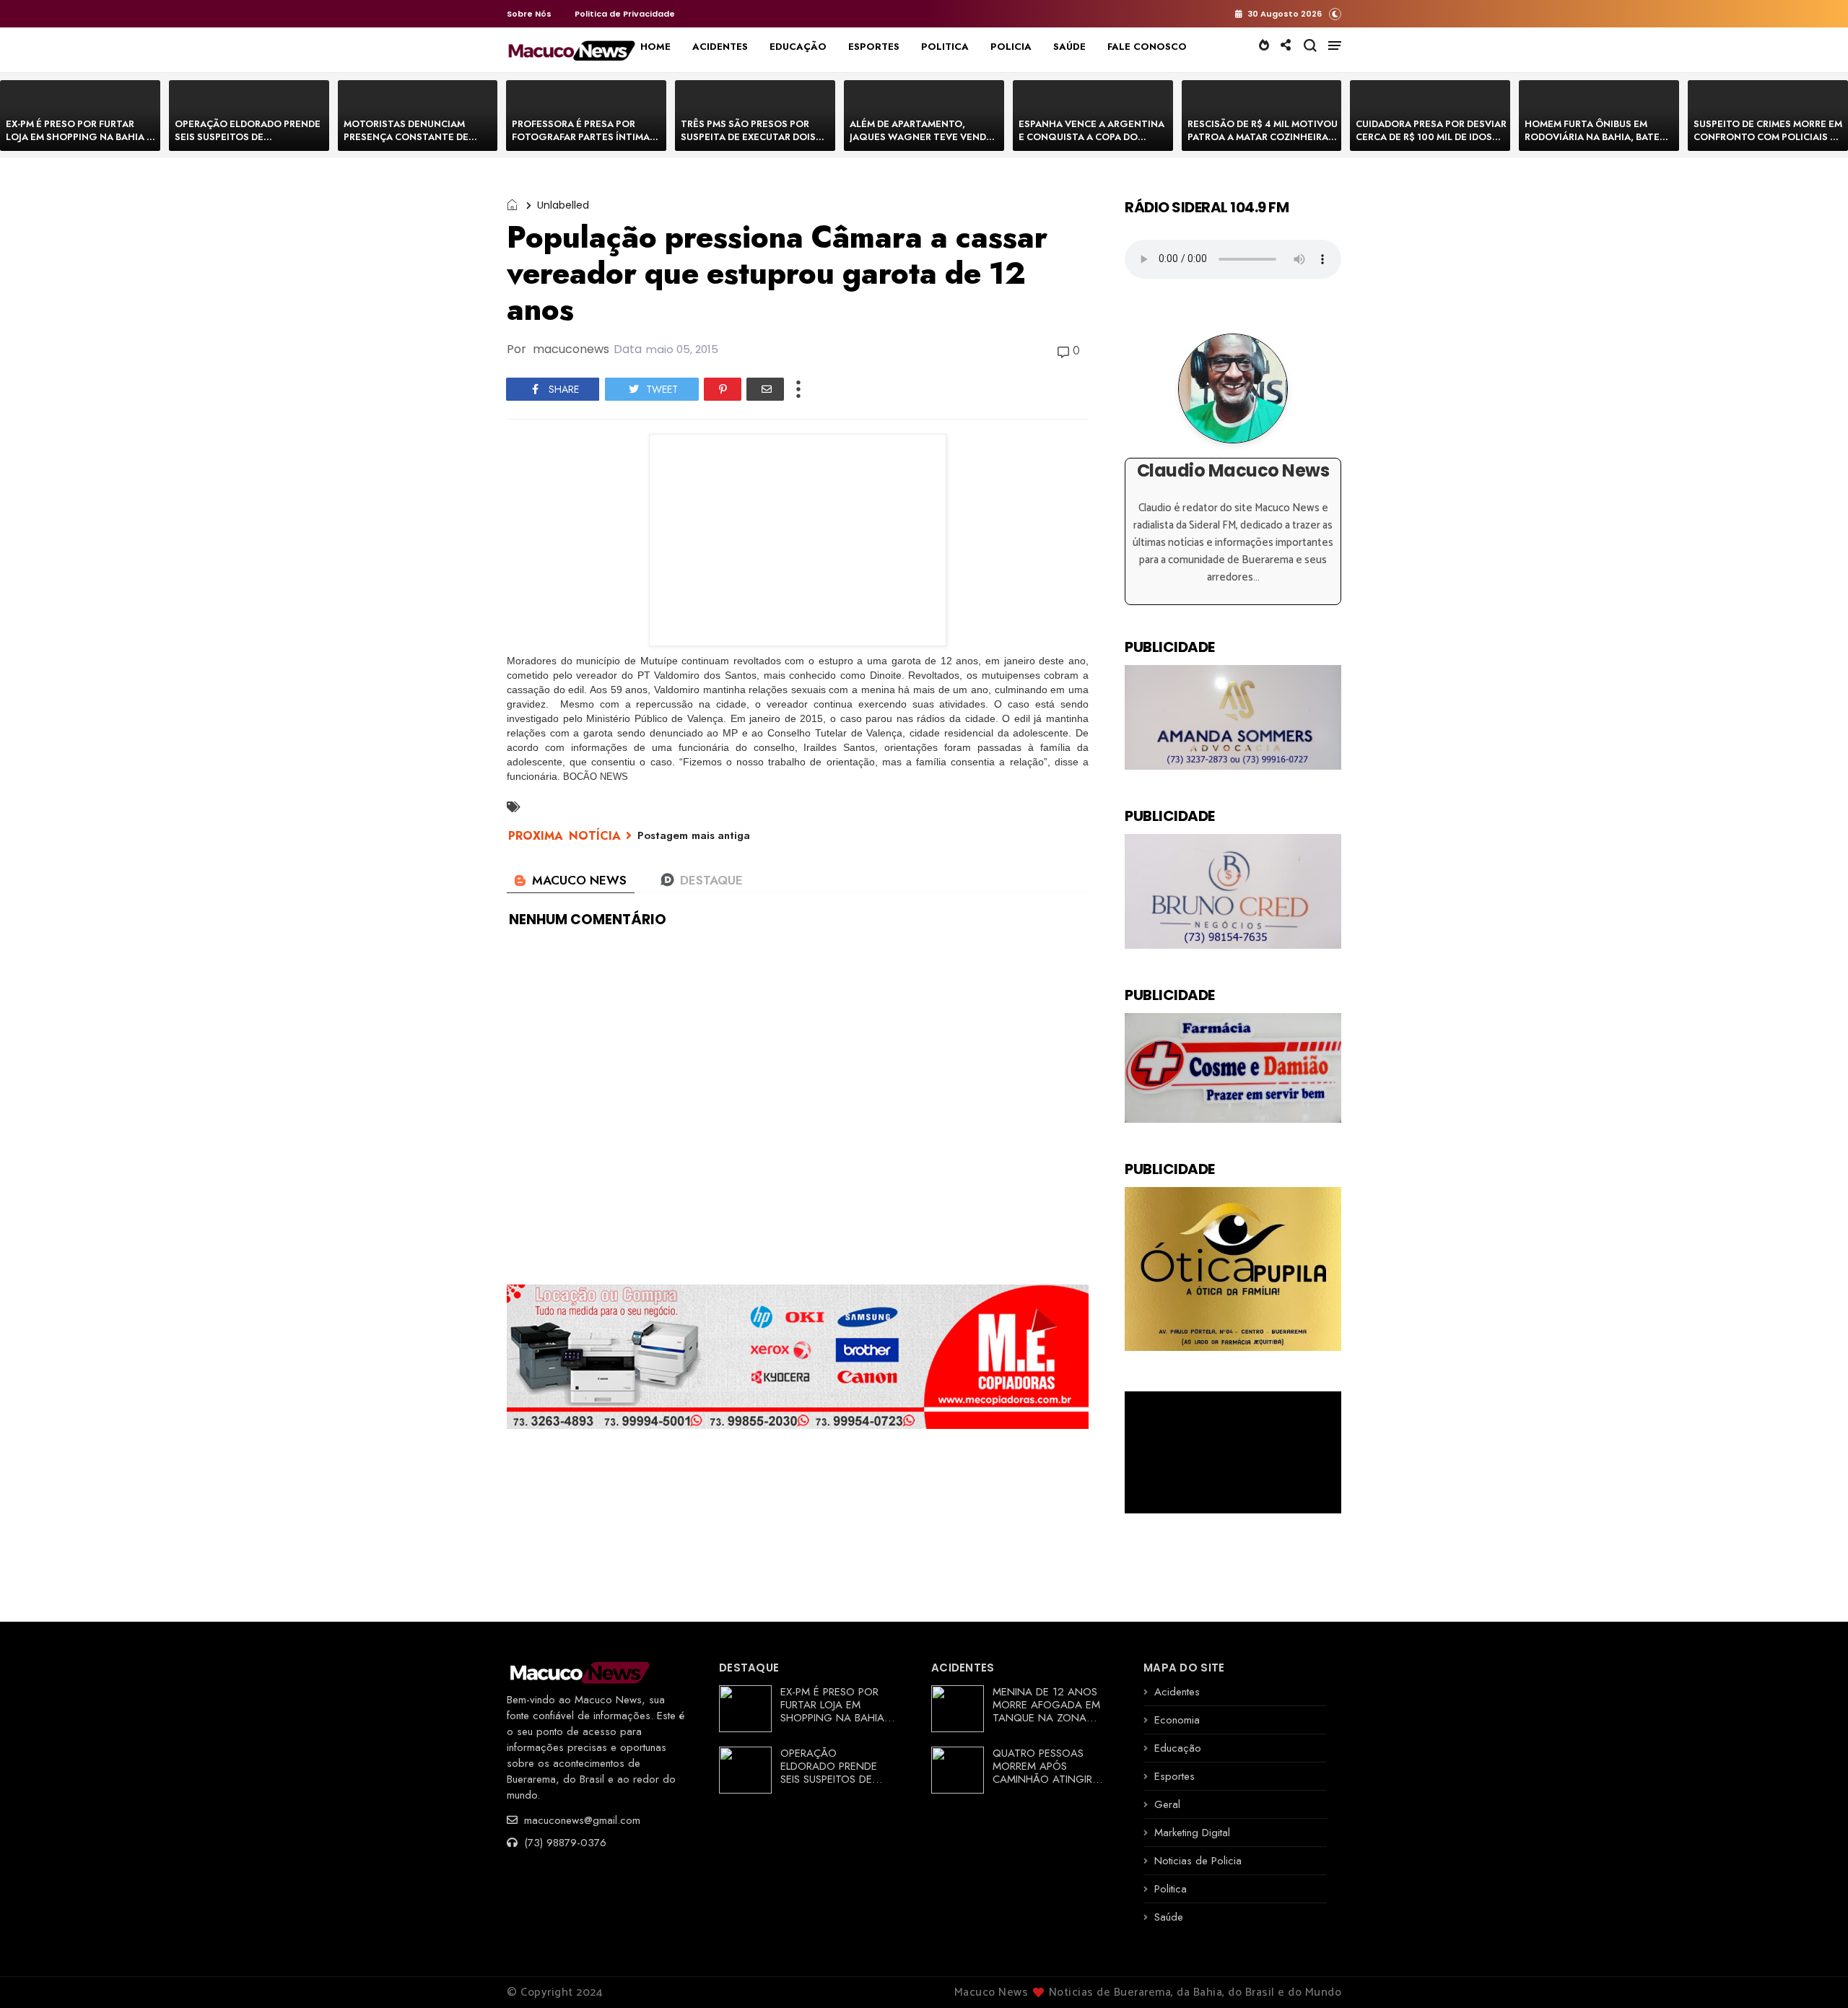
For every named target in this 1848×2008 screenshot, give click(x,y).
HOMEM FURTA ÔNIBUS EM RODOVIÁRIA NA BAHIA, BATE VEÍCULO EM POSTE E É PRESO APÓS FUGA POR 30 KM (1595, 143)
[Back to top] (1812, 1973)
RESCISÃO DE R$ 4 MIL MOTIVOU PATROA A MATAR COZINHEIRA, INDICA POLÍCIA (1263, 137)
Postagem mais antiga (694, 835)
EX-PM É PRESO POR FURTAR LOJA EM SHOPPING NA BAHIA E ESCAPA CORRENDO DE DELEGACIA (79, 143)
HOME (655, 47)
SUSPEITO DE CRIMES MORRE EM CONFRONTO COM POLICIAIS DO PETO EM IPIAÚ (1769, 137)
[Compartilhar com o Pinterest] (723, 389)
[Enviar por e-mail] (765, 389)
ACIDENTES (720, 47)
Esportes (1174, 1776)
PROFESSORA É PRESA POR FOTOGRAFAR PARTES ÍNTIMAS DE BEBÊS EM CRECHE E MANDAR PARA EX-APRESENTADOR (587, 143)
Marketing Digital (1192, 1833)
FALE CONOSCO (1147, 47)
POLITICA (945, 47)
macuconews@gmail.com (580, 1820)
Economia (1177, 1720)
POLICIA (1011, 47)
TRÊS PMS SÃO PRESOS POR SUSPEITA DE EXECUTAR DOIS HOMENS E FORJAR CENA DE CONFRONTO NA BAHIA (748, 143)
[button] (1335, 13)
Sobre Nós (529, 14)
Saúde (1169, 1917)
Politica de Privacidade (625, 14)
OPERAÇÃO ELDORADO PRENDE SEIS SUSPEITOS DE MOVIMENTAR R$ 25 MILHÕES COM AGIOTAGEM (248, 143)
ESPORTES (874, 47)
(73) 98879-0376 (563, 1843)
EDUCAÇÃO (798, 47)
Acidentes (1177, 1692)
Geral (1167, 1804)
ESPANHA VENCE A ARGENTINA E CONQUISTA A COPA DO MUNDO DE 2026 (1091, 137)
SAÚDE (1069, 47)
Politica (1171, 1889)
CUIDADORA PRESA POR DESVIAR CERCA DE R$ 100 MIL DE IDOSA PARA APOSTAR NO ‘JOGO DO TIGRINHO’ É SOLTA (1431, 143)
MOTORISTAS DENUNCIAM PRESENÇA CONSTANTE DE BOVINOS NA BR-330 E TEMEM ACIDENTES (413, 143)
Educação (1178, 1748)
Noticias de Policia (1198, 1861)
